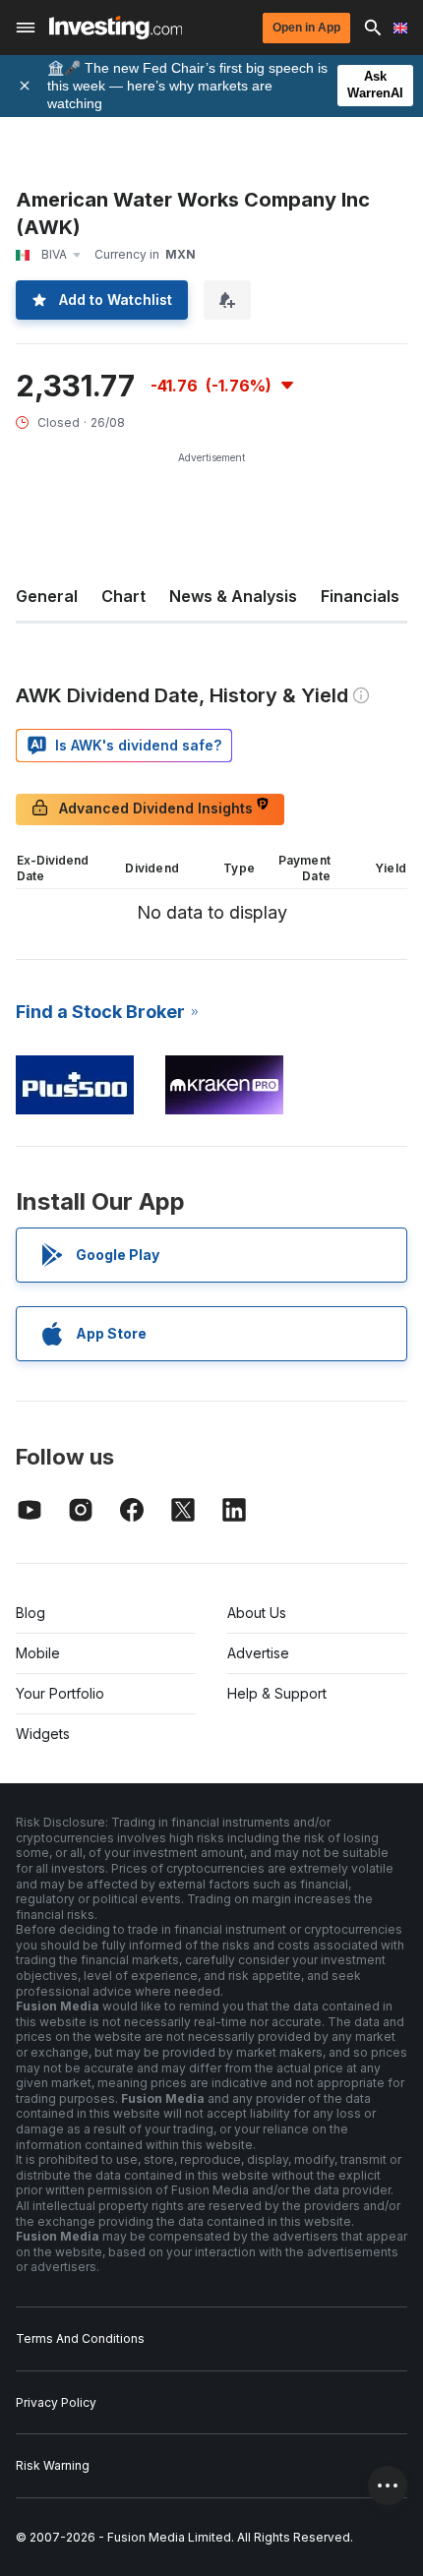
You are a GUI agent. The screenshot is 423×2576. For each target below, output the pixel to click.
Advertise (258, 1653)
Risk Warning (53, 2465)
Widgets (43, 1734)
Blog (30, 1613)
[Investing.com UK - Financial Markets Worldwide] (116, 28)
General (47, 596)
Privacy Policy (56, 2402)
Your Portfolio (60, 1693)
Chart (123, 596)
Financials (360, 596)
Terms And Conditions (80, 2338)
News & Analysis (233, 596)
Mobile (38, 1653)
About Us (257, 1613)
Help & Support (277, 1693)
